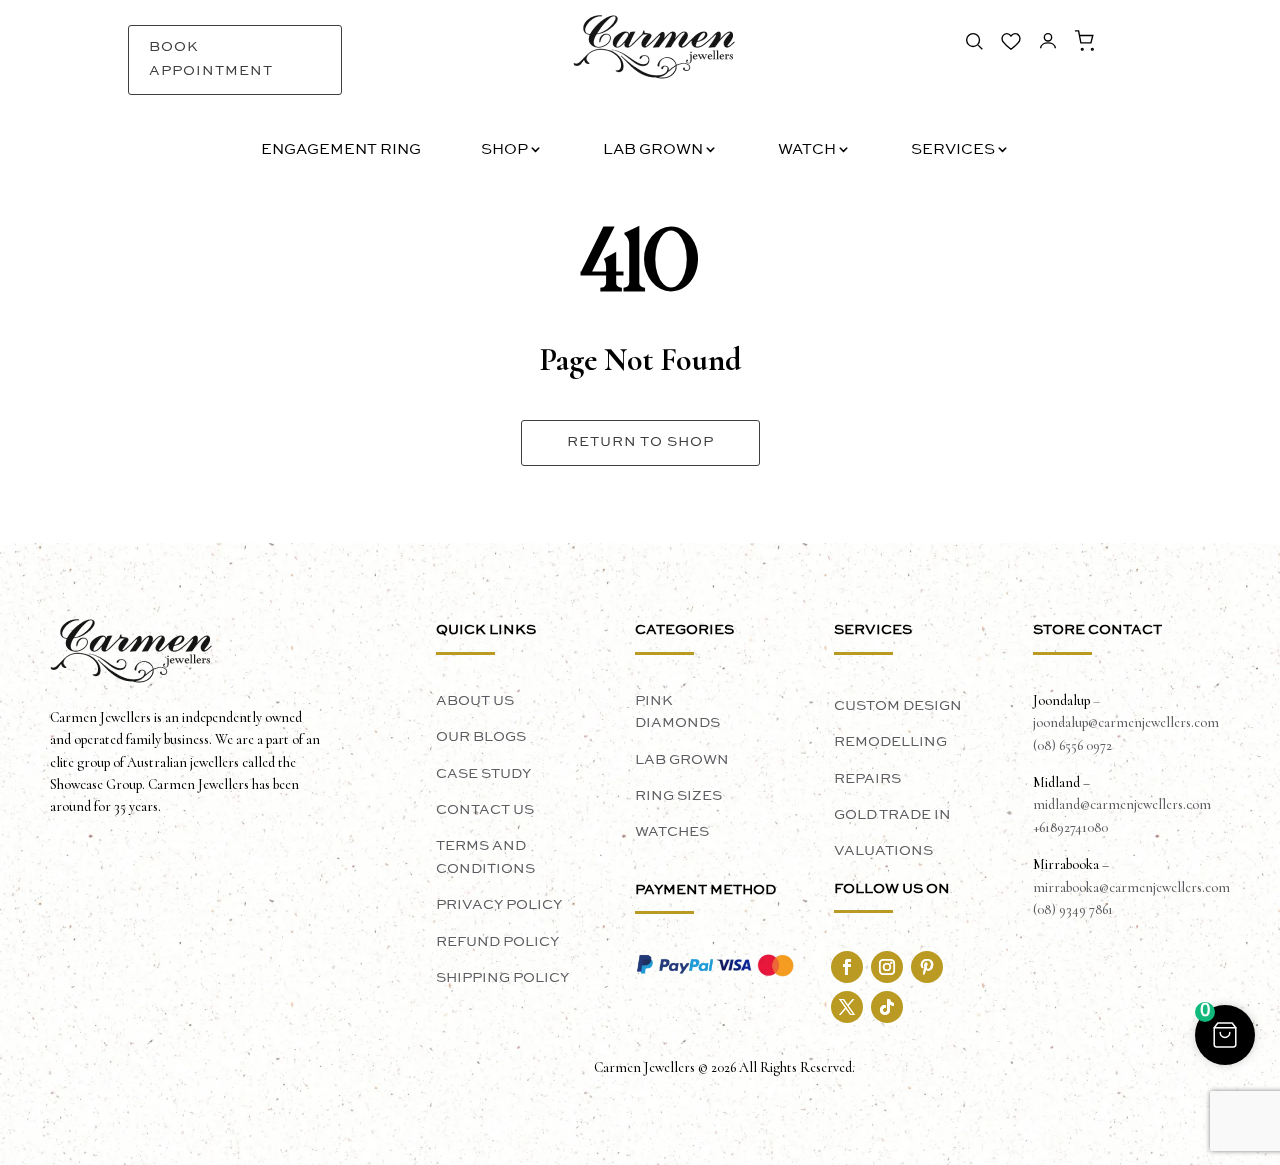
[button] (1225, 1035)
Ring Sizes (678, 796)
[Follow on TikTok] (887, 1007)
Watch (807, 151)
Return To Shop (640, 442)
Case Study (483, 774)
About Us (475, 701)
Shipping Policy (502, 978)
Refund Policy (497, 942)
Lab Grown (653, 151)
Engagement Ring (341, 151)
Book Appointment (211, 59)
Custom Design (898, 706)
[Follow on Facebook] (847, 967)
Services (953, 151)
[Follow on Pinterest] (927, 967)
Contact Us (485, 810)
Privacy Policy (499, 905)
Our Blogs (481, 737)
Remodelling (890, 742)
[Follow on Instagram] (887, 967)
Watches (672, 832)
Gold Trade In (892, 815)
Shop (504, 151)
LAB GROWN (682, 760)
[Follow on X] (847, 1007)
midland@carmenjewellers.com (1122, 804)
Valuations (883, 851)
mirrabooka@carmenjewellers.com (1131, 887)
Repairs (867, 779)
